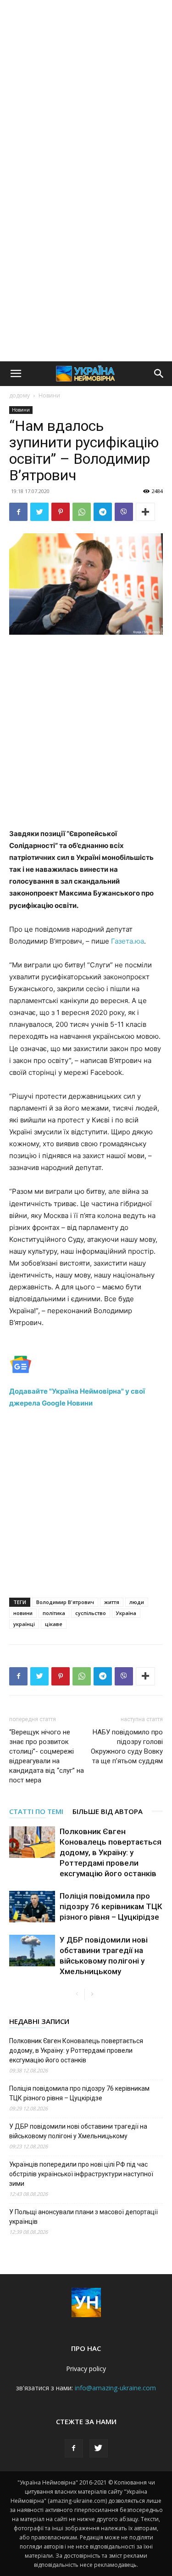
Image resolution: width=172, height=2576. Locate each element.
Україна (126, 1613)
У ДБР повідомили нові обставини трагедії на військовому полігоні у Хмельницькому (78, 2131)
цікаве (54, 1624)
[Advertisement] (86, 90)
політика (54, 1613)
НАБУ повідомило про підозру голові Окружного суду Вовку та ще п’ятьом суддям (127, 1747)
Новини (49, 395)
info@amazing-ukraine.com (115, 2388)
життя (112, 1602)
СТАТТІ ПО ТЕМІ (36, 1811)
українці (24, 1624)
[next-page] (92, 1994)
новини (23, 1613)
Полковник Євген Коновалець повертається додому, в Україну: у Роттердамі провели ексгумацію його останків (111, 1852)
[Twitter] (39, 512)
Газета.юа (128, 941)
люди (137, 1602)
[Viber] (124, 512)
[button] (16, 374)
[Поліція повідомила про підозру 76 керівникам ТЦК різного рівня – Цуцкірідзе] (32, 1907)
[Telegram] (103, 512)
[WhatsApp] (82, 512)
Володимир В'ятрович (65, 1602)
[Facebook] (18, 512)
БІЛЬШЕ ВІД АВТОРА (108, 1811)
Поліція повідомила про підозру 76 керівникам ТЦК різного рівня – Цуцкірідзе (111, 1906)
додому (19, 395)
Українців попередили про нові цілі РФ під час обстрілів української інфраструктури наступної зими (81, 2174)
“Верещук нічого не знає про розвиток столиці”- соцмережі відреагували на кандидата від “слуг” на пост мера (47, 1756)
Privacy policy (86, 2369)
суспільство (91, 1613)
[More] (145, 512)
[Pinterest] (61, 512)
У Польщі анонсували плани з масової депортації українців (83, 2217)
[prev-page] (77, 1994)
